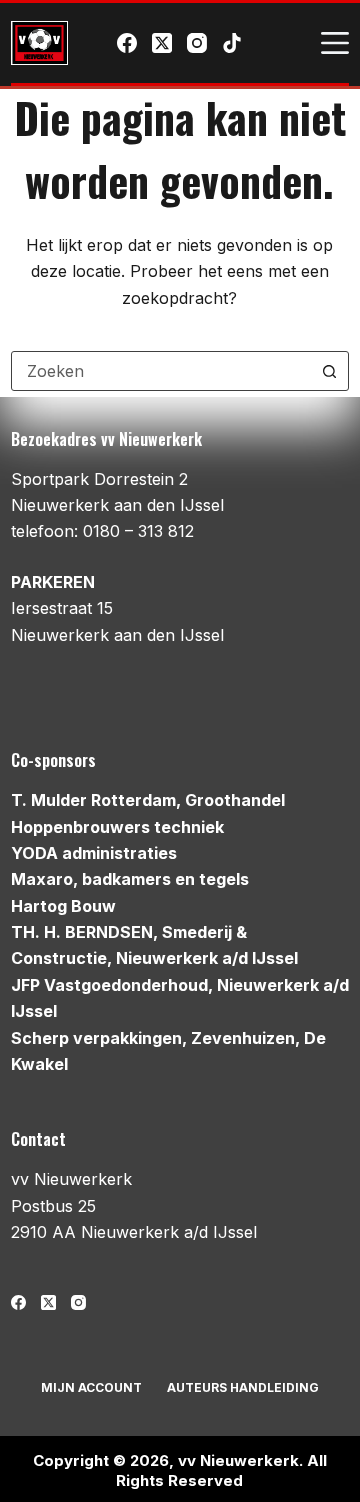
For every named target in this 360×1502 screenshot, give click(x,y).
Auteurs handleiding (243, 1387)
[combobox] (161, 371)
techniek (117, 827)
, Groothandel (148, 800)
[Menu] (335, 43)
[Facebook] (127, 43)
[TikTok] (232, 43)
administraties (94, 853)
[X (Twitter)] (162, 43)
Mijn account (91, 1387)
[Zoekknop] (329, 371)
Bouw (63, 906)
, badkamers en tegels (130, 879)
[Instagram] (197, 43)
